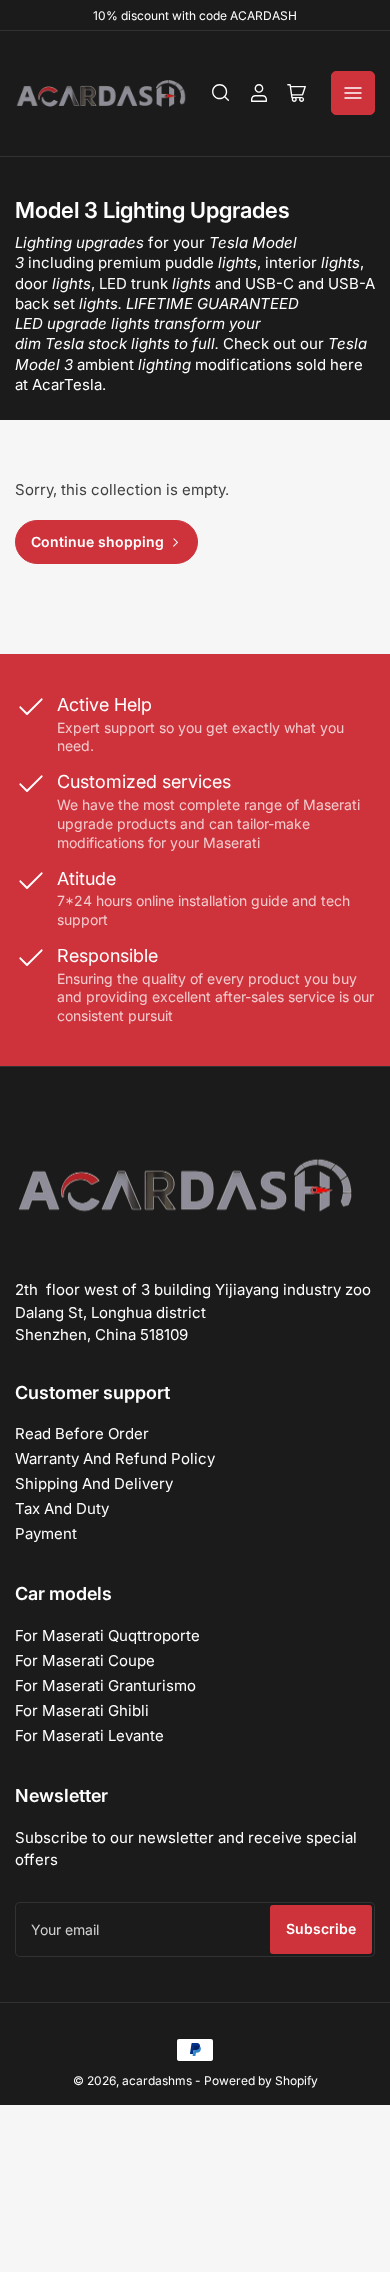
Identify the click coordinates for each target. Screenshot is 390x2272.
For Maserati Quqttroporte (107, 1635)
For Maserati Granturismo (105, 1685)
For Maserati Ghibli (82, 1710)
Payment (46, 1533)
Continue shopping (97, 541)
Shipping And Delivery (94, 1483)
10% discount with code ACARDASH (195, 15)
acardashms (157, 2080)
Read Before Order (82, 1433)
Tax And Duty (62, 1508)
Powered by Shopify (261, 2080)
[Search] (221, 93)
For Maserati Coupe (85, 1660)
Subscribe (321, 1928)
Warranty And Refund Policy (115, 1458)
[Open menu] (353, 93)
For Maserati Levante (89, 1735)
